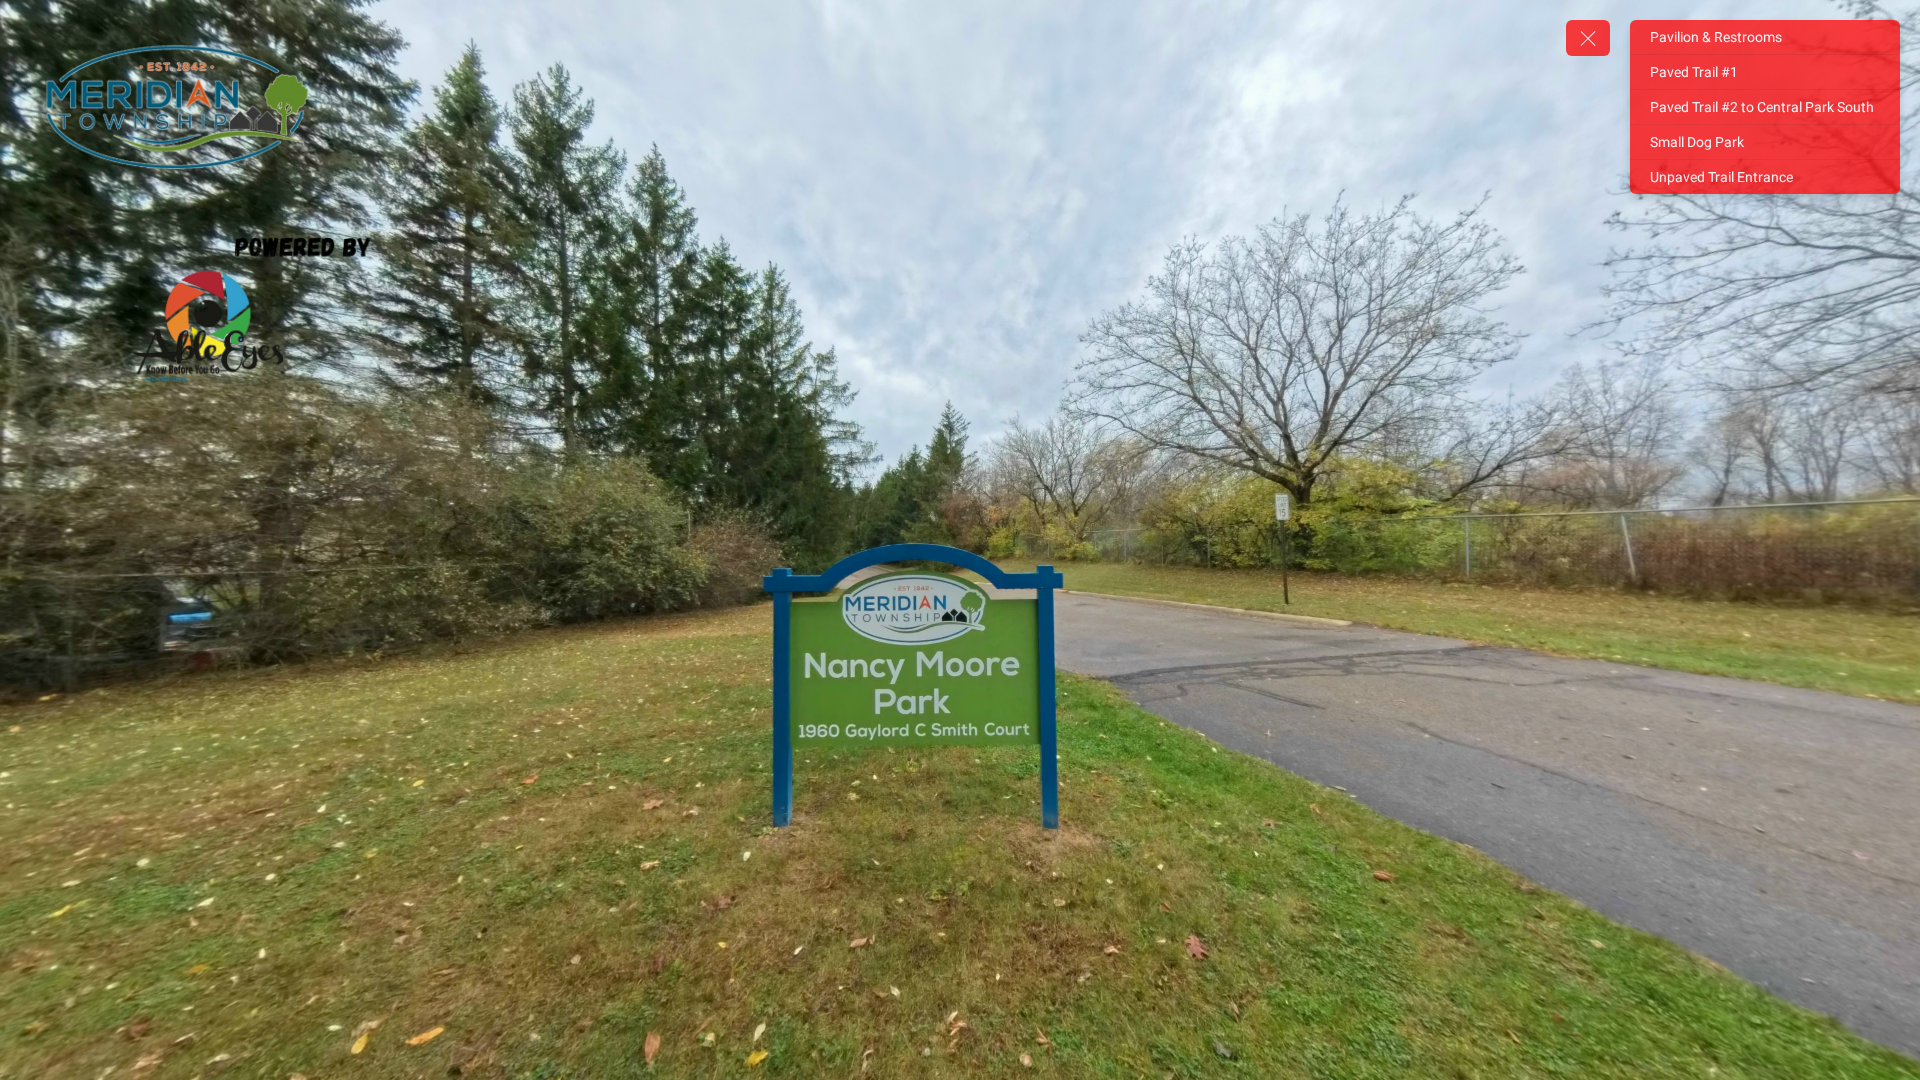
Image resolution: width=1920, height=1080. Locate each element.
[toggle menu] (1588, 38)
